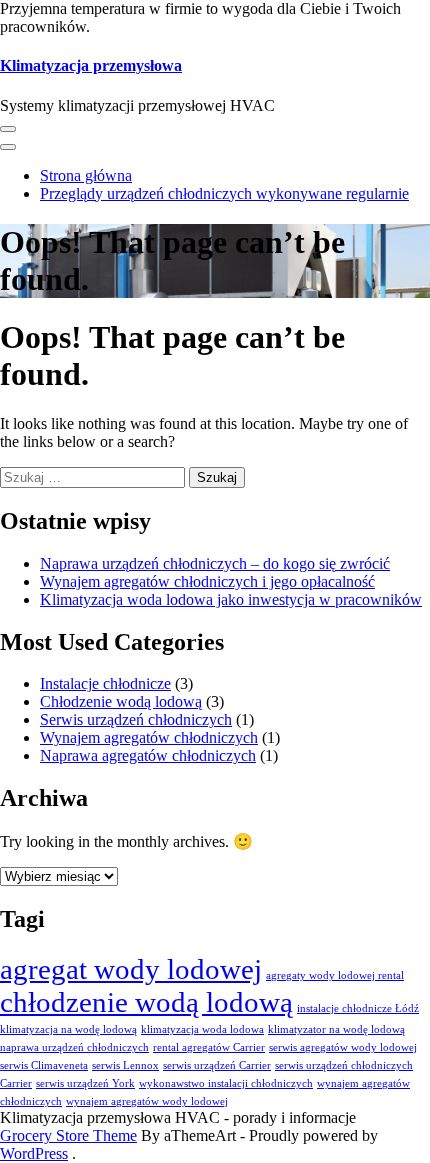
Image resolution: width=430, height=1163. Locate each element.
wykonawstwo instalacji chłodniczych (226, 1083)
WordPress (34, 1153)
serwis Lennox (125, 1065)
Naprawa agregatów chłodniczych (148, 755)
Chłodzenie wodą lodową (121, 701)
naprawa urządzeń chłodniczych (74, 1047)
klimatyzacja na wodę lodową (68, 1029)
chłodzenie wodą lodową (146, 1002)
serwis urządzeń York (85, 1083)
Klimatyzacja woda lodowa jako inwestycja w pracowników (231, 599)
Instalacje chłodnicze (105, 683)
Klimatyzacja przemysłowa (91, 65)
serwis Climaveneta (44, 1065)
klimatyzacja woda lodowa (202, 1029)
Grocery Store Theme (68, 1135)
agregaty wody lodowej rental (335, 975)
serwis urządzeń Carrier (217, 1065)
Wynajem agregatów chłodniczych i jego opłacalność (207, 581)
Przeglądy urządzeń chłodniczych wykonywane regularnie (224, 193)
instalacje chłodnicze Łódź (358, 1008)
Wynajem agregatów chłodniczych (149, 737)
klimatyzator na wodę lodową (336, 1029)
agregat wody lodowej (131, 969)
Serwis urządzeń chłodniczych (136, 719)
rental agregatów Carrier (209, 1047)
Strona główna (86, 175)
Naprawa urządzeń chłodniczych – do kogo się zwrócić (215, 563)
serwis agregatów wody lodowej (343, 1047)
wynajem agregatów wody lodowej (147, 1101)
